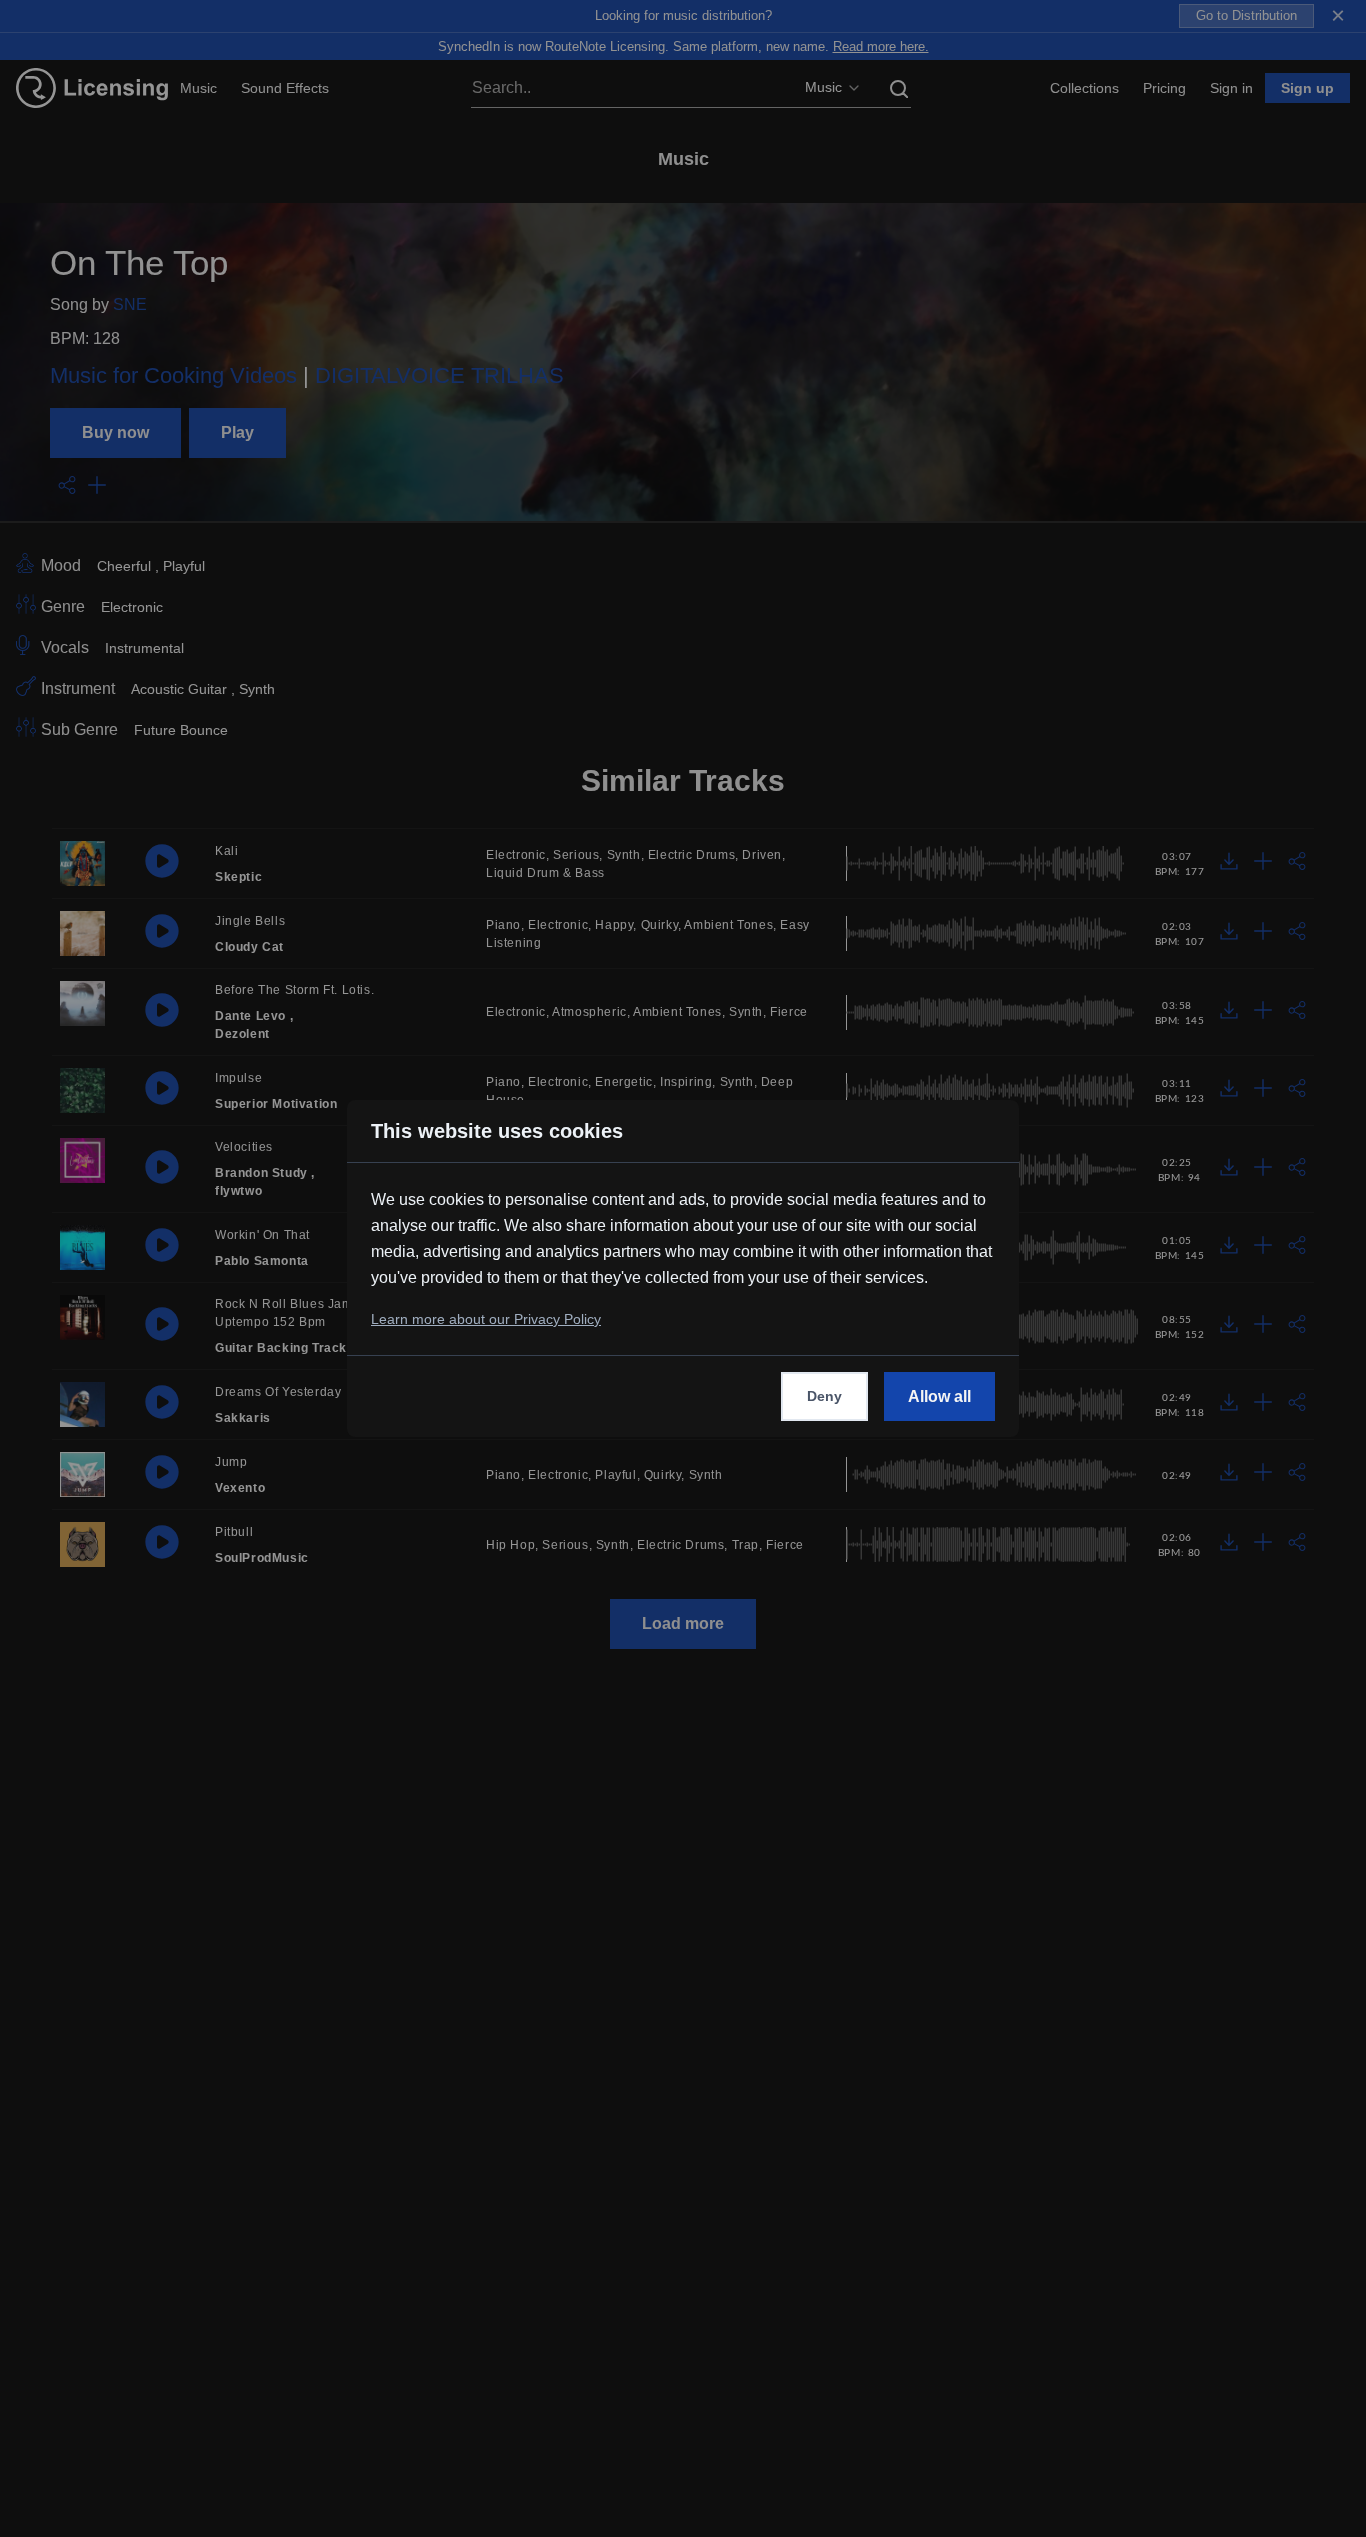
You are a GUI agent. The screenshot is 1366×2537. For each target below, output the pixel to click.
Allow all (939, 1396)
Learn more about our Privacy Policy (486, 1319)
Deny (824, 1396)
